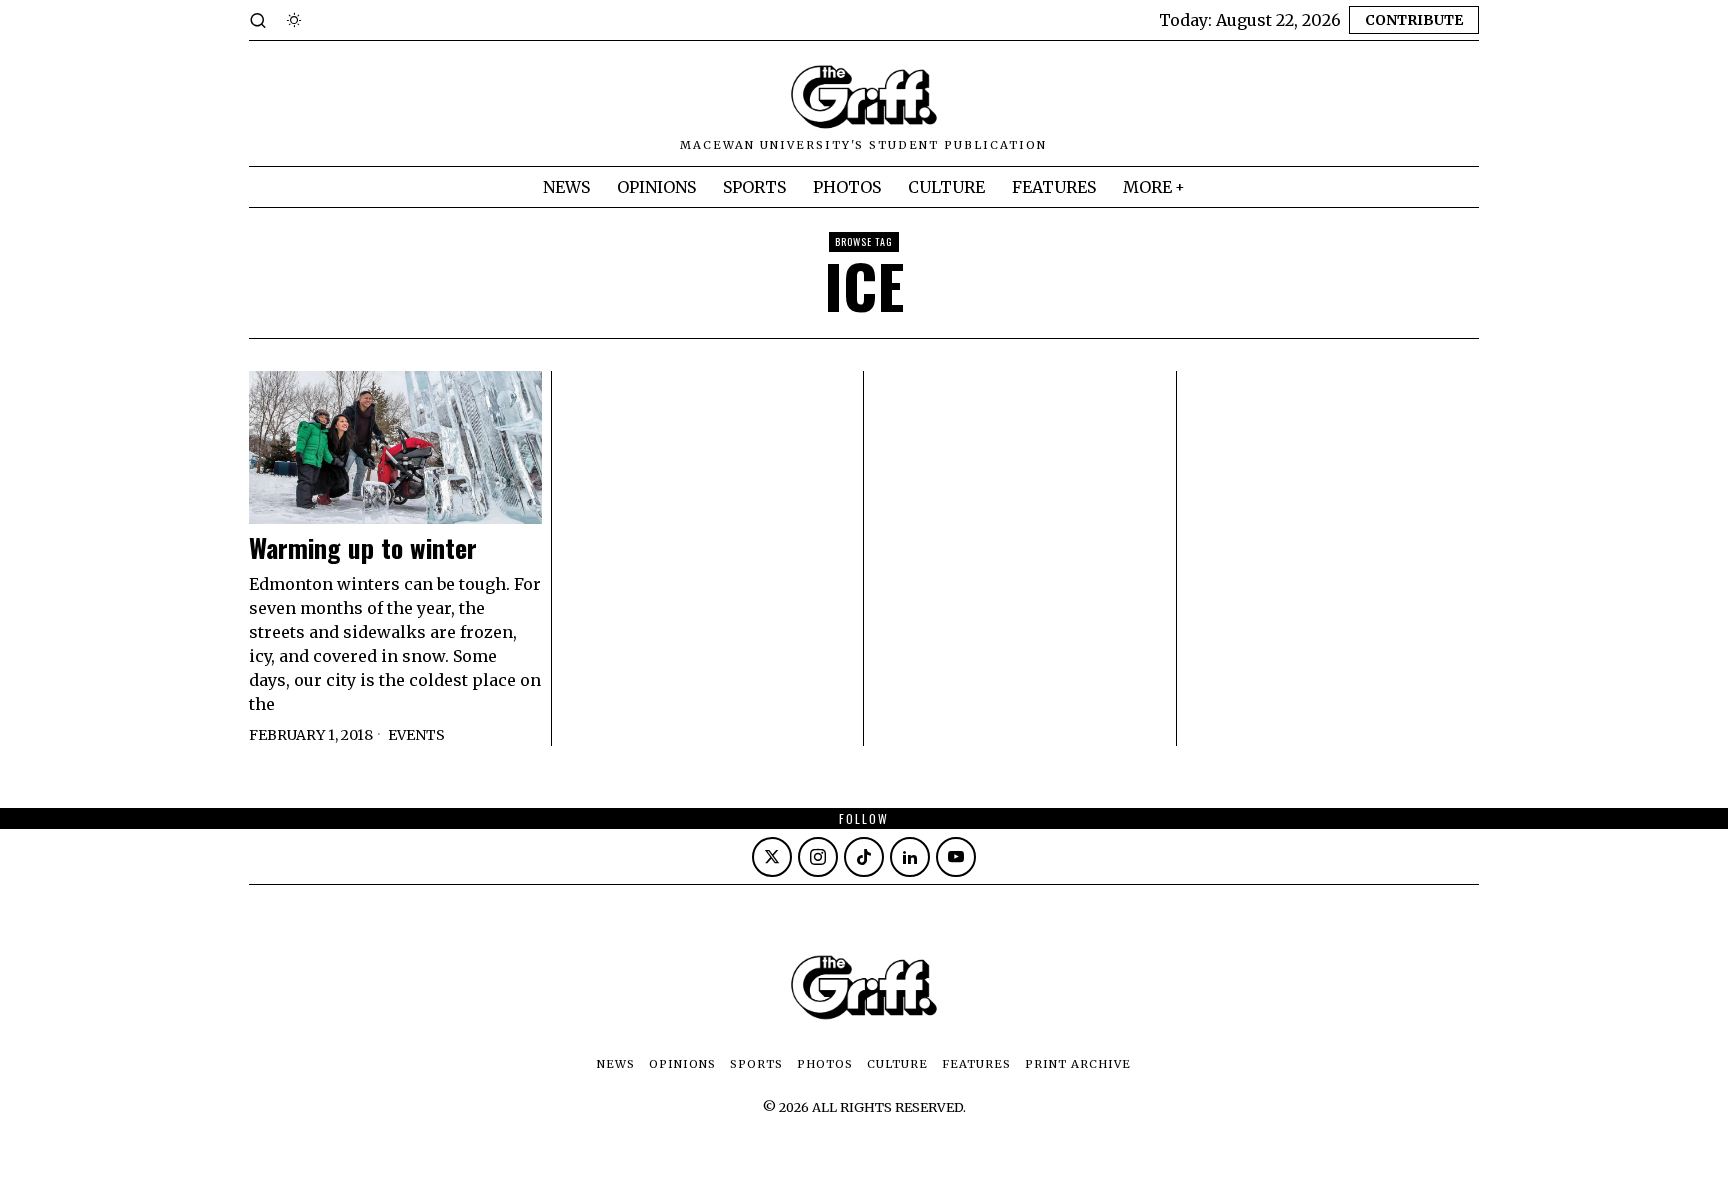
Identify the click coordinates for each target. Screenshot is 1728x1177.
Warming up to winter (363, 548)
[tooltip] (772, 857)
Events (416, 735)
